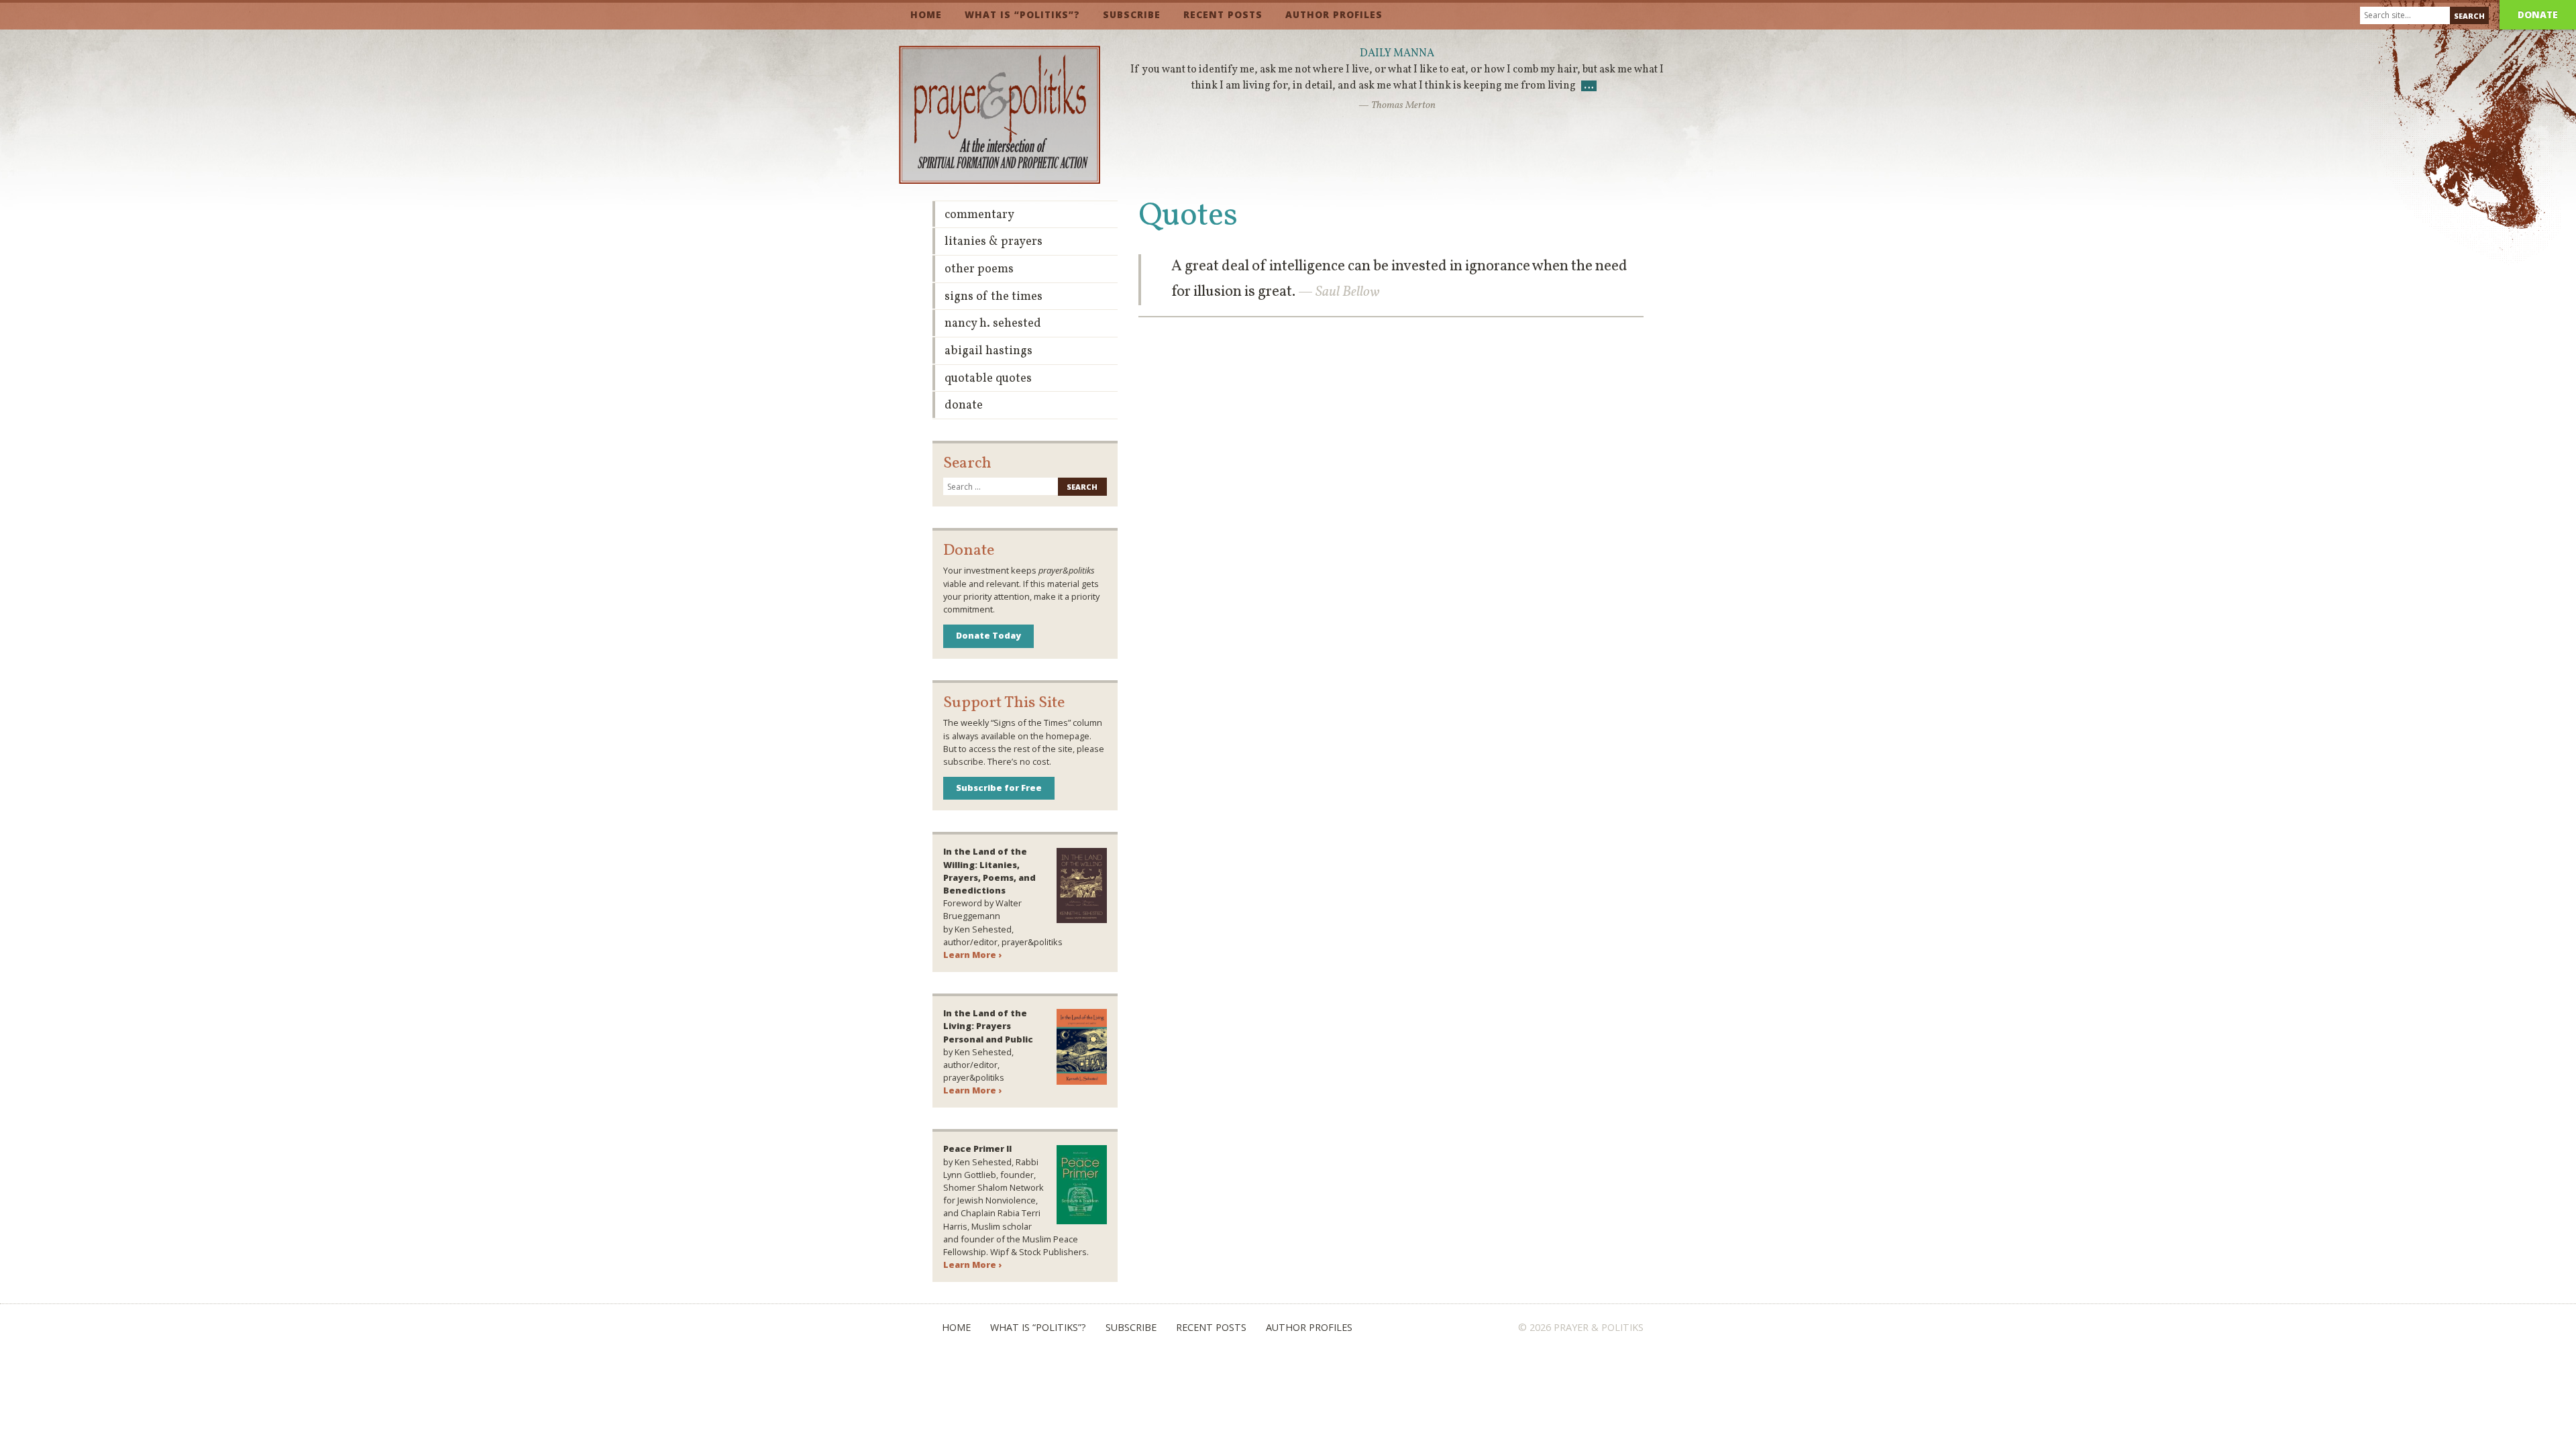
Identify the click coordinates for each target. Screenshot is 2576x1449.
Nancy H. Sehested (993, 324)
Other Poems (979, 269)
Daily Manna (1397, 54)
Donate (2538, 14)
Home (926, 14)
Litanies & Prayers (994, 242)
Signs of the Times (994, 297)
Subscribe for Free (999, 788)
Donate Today (988, 635)
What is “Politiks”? (1022, 14)
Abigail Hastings (988, 351)
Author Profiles (1334, 14)
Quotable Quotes (988, 379)
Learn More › (972, 955)
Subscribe (1132, 14)
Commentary (979, 215)
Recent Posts (1223, 14)
